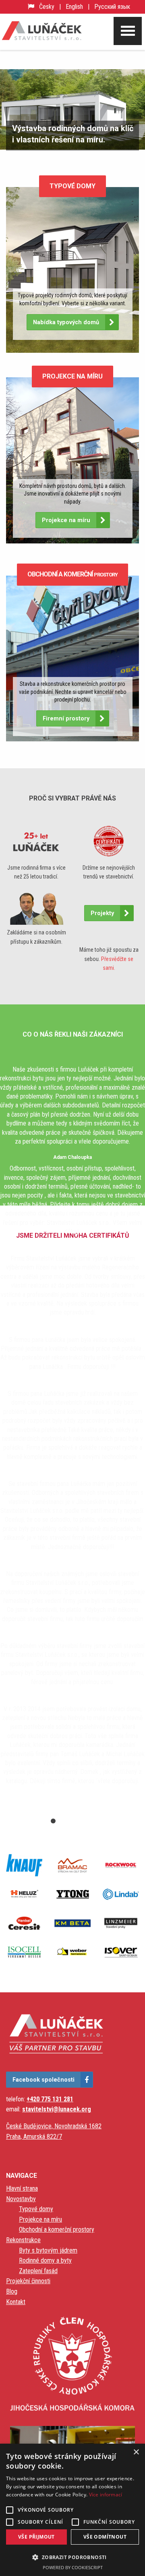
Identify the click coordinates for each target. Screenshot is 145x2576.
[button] (72, 2557)
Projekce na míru (40, 2219)
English (74, 7)
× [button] (136, 2452)
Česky (47, 7)
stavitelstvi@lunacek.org (57, 2109)
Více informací (106, 2495)
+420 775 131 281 (50, 2099)
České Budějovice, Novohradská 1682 (54, 2126)
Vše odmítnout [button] (105, 2537)
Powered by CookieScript (73, 2567)
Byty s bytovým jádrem (48, 2250)
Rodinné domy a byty (45, 2260)
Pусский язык (112, 7)
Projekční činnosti (28, 2281)
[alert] (72, 2510)
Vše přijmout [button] (36, 2537)
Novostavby (21, 2199)
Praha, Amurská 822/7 (34, 2137)
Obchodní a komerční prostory (57, 2229)
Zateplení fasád (38, 2271)
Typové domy (36, 2209)
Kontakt (16, 2302)
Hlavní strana (22, 2188)
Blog (12, 2291)
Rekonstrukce (23, 2240)
